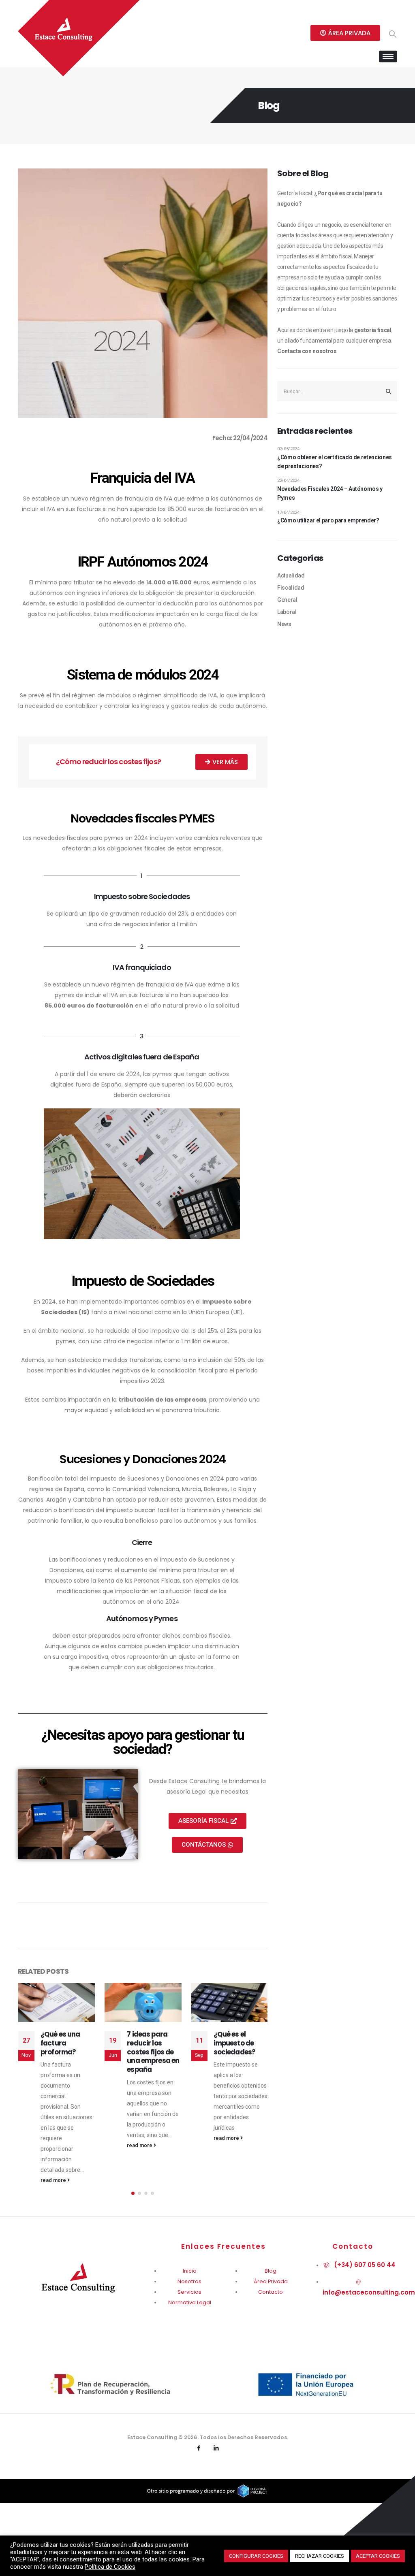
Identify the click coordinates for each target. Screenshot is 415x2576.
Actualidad (291, 575)
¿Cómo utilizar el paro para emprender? (328, 520)
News (284, 624)
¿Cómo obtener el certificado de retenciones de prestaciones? (335, 462)
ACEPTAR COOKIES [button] (378, 2556)
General (287, 600)
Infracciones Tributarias (254, 2039)
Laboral (287, 612)
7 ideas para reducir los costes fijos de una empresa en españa (87, 2052)
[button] (133, 2182)
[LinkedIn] (216, 2438)
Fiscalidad (291, 588)
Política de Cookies (110, 2567)
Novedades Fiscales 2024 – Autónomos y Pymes (330, 493)
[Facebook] (199, 2438)
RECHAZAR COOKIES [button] (320, 2556)
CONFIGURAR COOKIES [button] (256, 2556)
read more (74, 2145)
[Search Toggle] (393, 34)
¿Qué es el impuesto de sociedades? (168, 2043)
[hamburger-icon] (388, 56)
